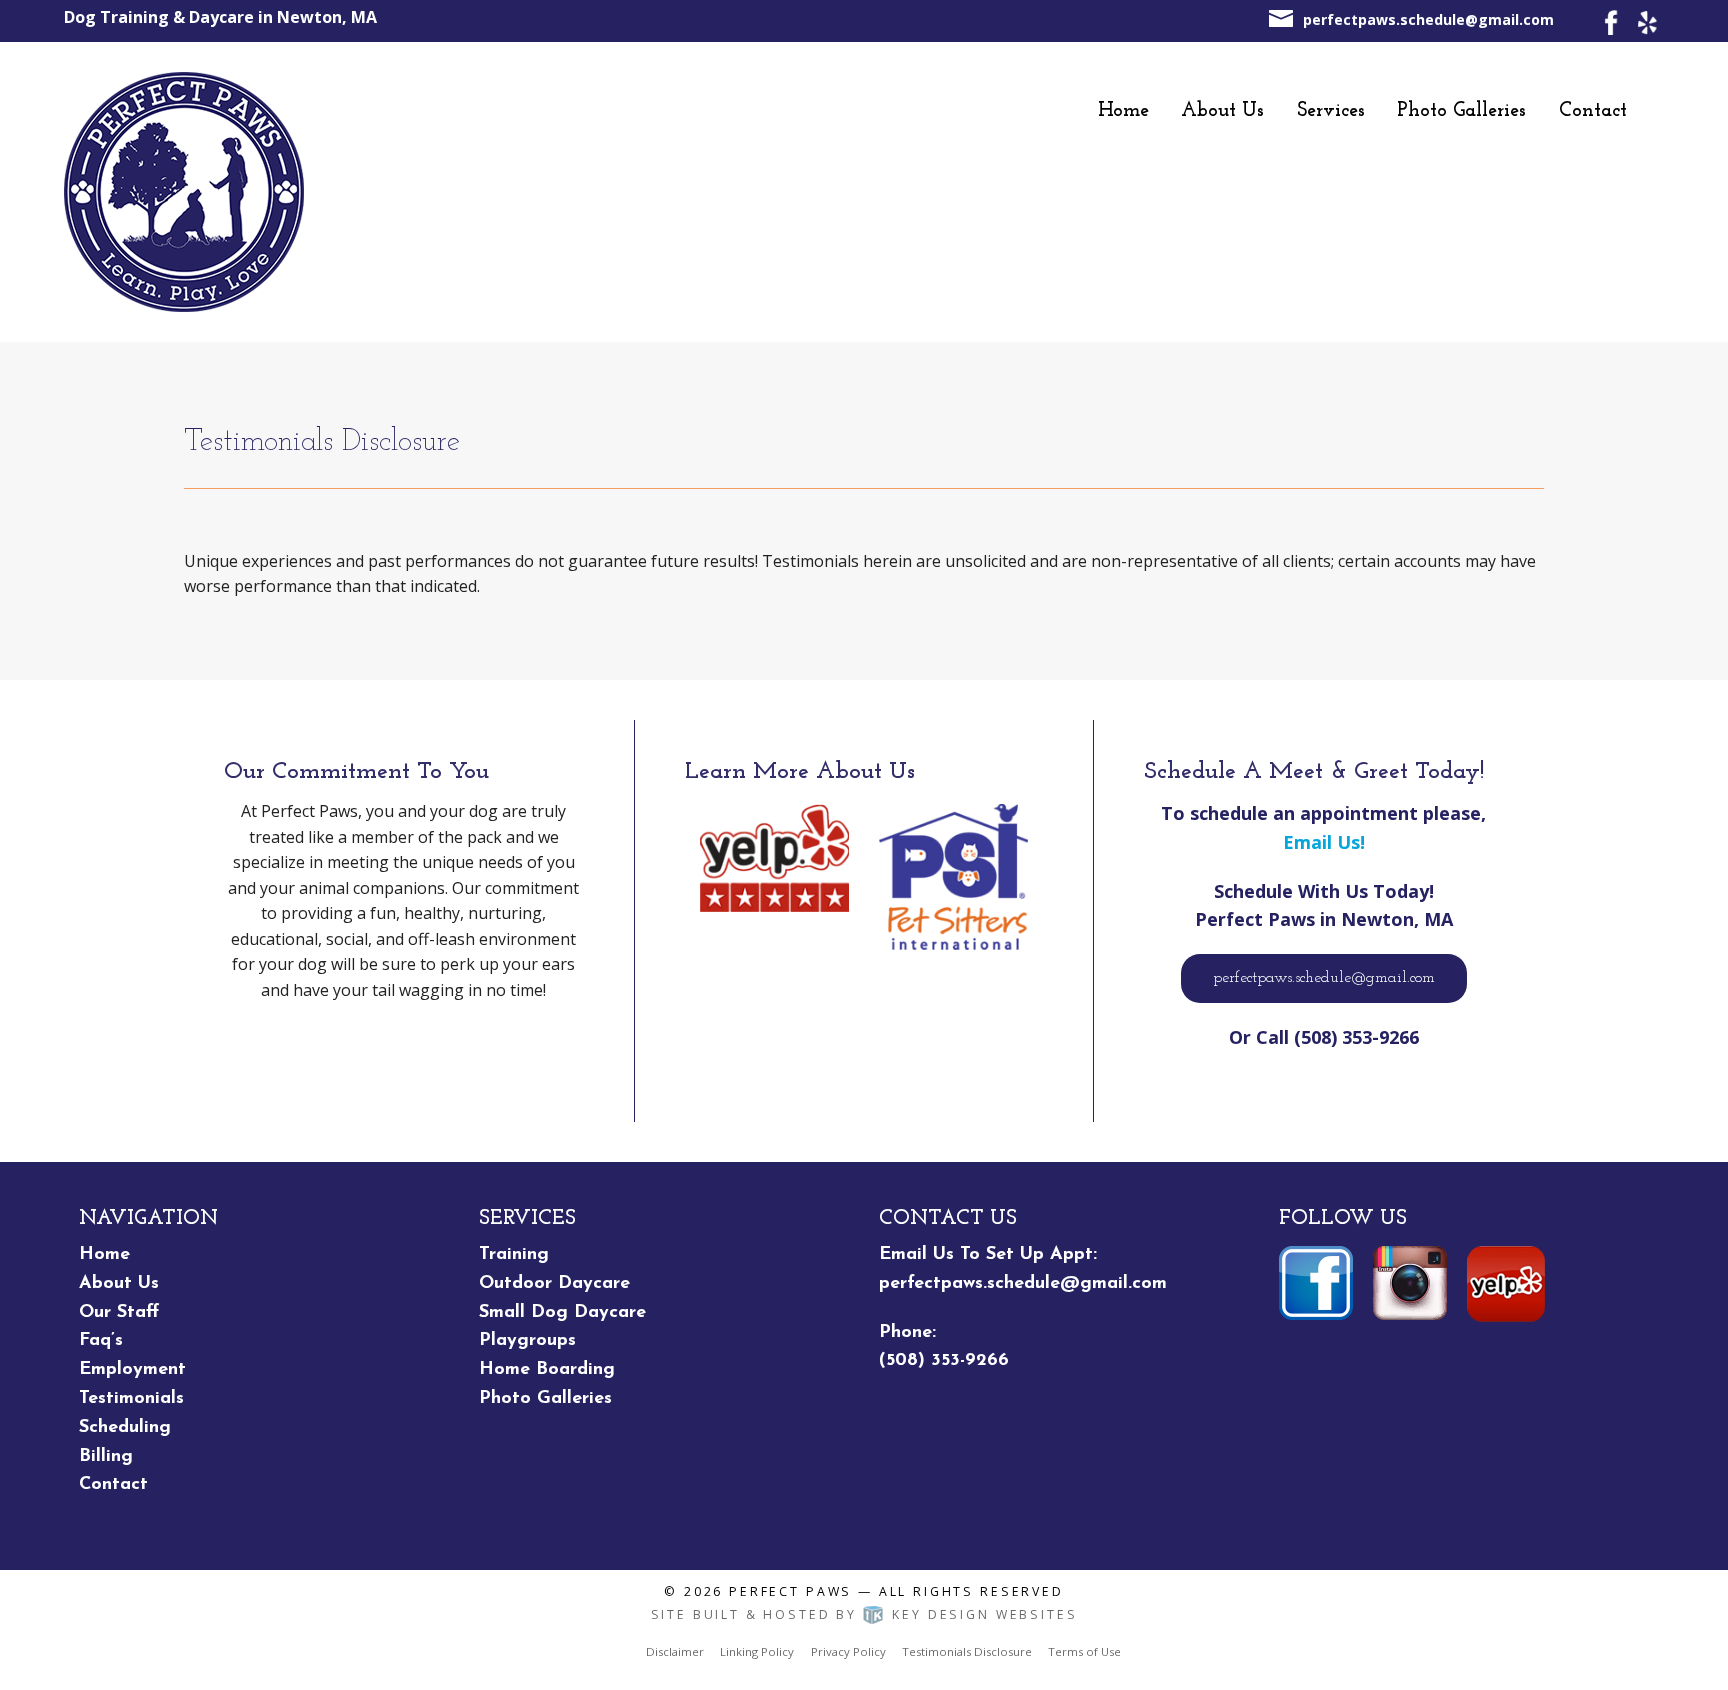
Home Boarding (547, 1370)
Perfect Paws (790, 1591)
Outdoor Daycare (554, 1284)
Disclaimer (675, 1651)
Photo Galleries (1461, 111)
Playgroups (527, 1341)
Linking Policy (757, 1651)
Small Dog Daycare (562, 1313)
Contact (1593, 111)
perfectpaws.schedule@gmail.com (1428, 19)
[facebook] (1611, 21)
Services (1331, 111)
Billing (106, 1457)
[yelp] (1646, 21)
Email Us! (1324, 842)
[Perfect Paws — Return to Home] (184, 191)
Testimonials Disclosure (967, 1651)
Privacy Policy (848, 1651)
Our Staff (119, 1313)
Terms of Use (1084, 1651)
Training (514, 1255)
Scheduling (125, 1428)
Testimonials (131, 1399)
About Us (1222, 111)
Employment (132, 1370)
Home (1123, 111)
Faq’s (101, 1341)
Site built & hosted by (864, 1614)
